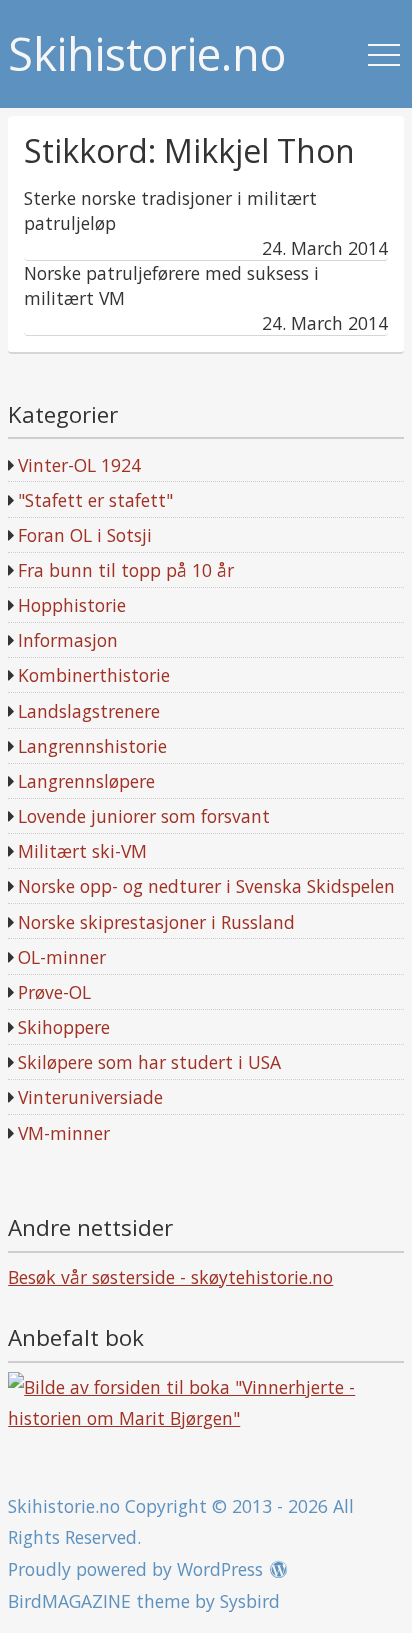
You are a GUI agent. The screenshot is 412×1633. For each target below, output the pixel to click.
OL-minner (62, 957)
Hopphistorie (72, 605)
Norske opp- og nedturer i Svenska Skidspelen (206, 886)
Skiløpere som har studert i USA (149, 1062)
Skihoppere (64, 1027)
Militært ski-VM (82, 851)
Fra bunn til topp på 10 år (126, 570)
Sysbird (250, 1601)
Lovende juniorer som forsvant (144, 816)
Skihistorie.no (147, 54)
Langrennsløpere (86, 781)
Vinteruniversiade (90, 1097)
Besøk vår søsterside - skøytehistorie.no (170, 1277)
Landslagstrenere (89, 711)
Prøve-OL (54, 992)
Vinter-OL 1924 (79, 465)
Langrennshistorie (92, 746)
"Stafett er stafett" (95, 500)
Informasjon (68, 640)
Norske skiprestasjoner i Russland (156, 922)
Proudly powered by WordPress (135, 1569)
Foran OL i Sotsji (85, 535)
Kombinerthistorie (94, 675)
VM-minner (64, 1133)
